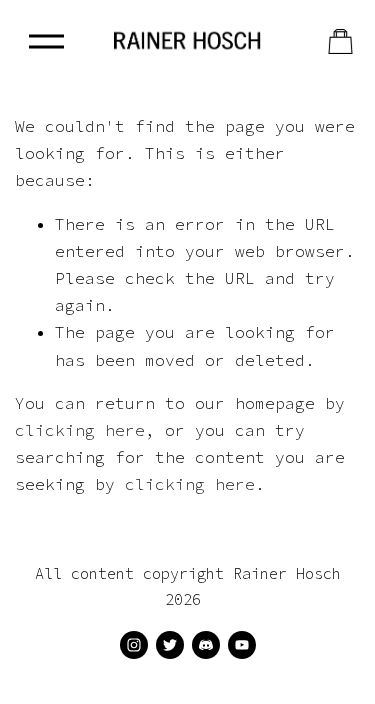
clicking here (80, 430)
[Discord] (206, 645)
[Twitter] (170, 645)
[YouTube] (242, 645)
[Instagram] (134, 645)
